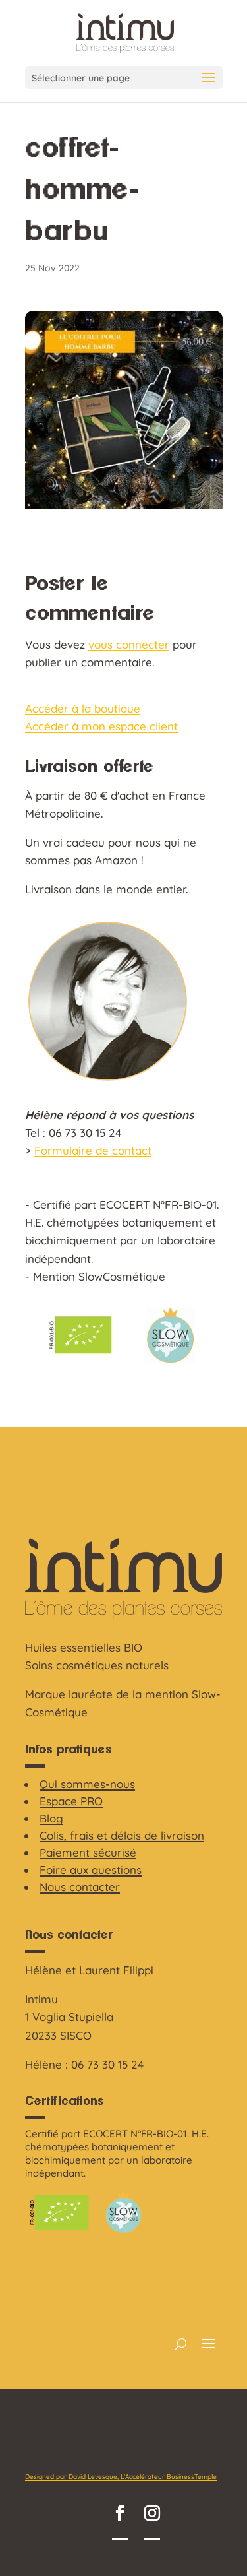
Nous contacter (80, 1887)
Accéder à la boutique (83, 708)
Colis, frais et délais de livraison (122, 1835)
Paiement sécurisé (88, 1852)
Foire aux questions (91, 1870)
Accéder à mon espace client (101, 726)
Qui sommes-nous (87, 1784)
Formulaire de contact (93, 1150)
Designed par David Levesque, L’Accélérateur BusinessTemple (121, 2477)
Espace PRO (71, 1801)
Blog (51, 1818)
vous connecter (129, 644)
